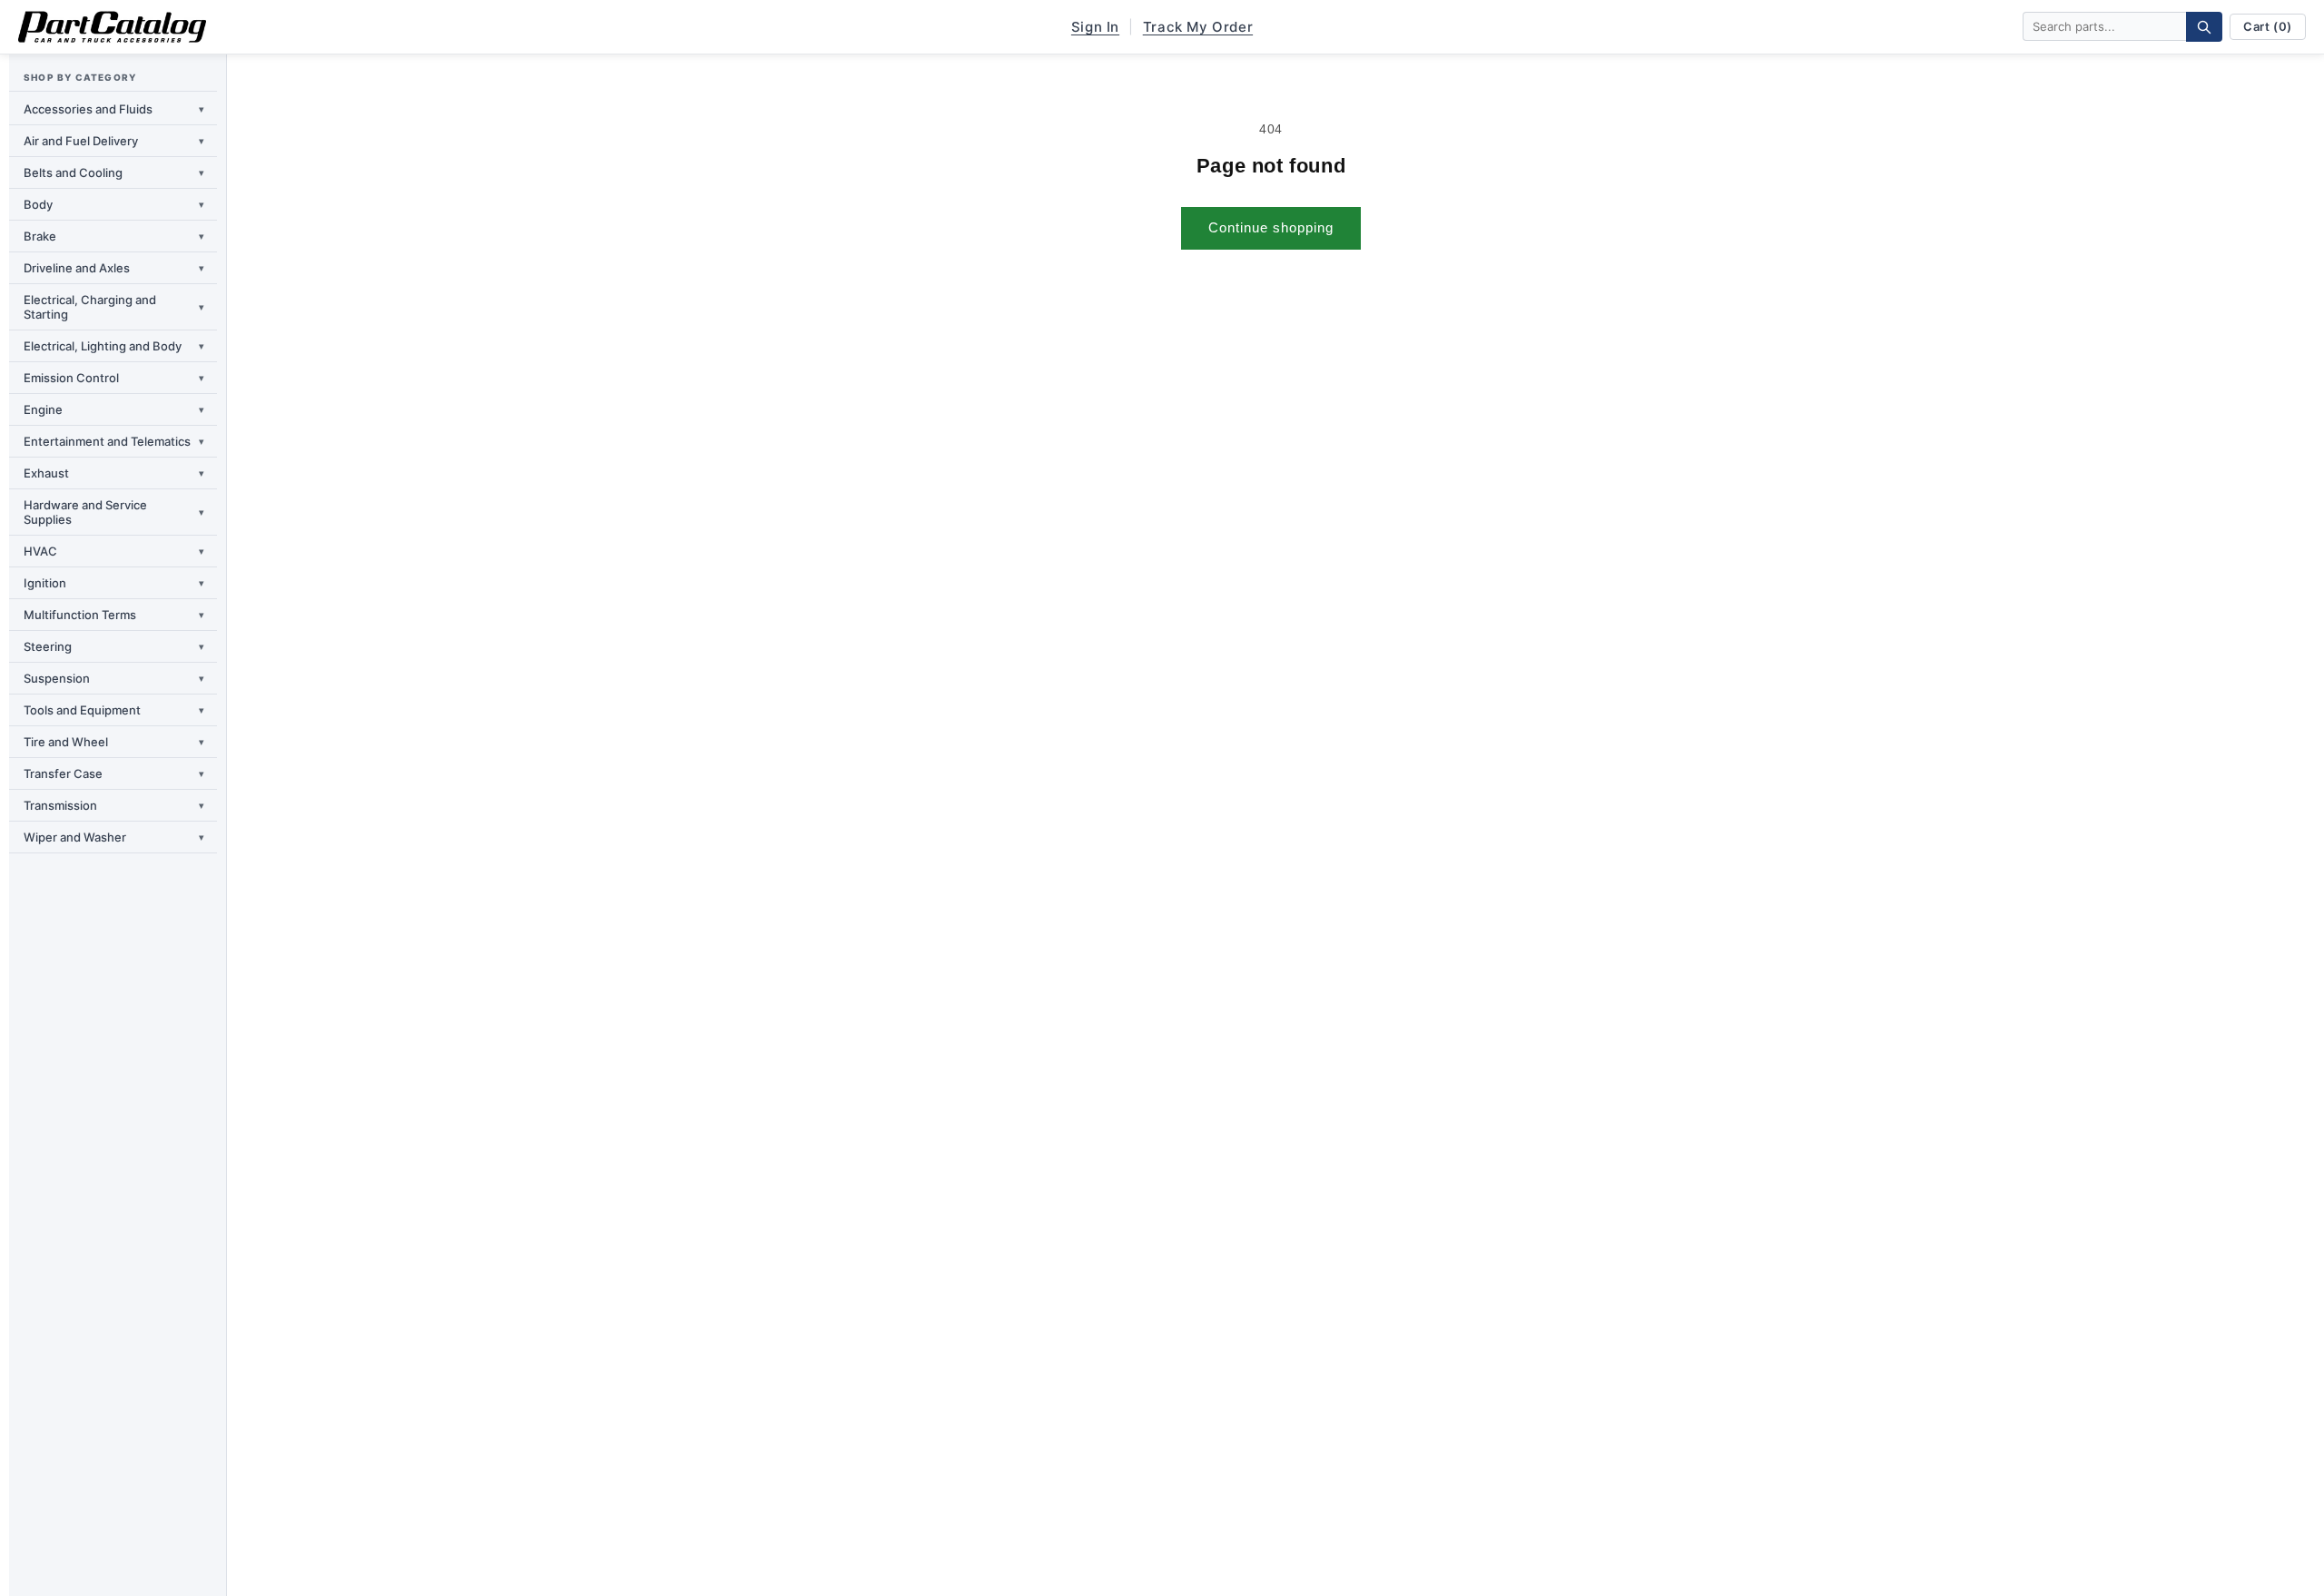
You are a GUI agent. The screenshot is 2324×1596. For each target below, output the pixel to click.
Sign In (1095, 27)
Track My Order (1198, 27)
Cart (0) (2268, 26)
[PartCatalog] (112, 27)
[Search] (2204, 27)
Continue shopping (1271, 227)
